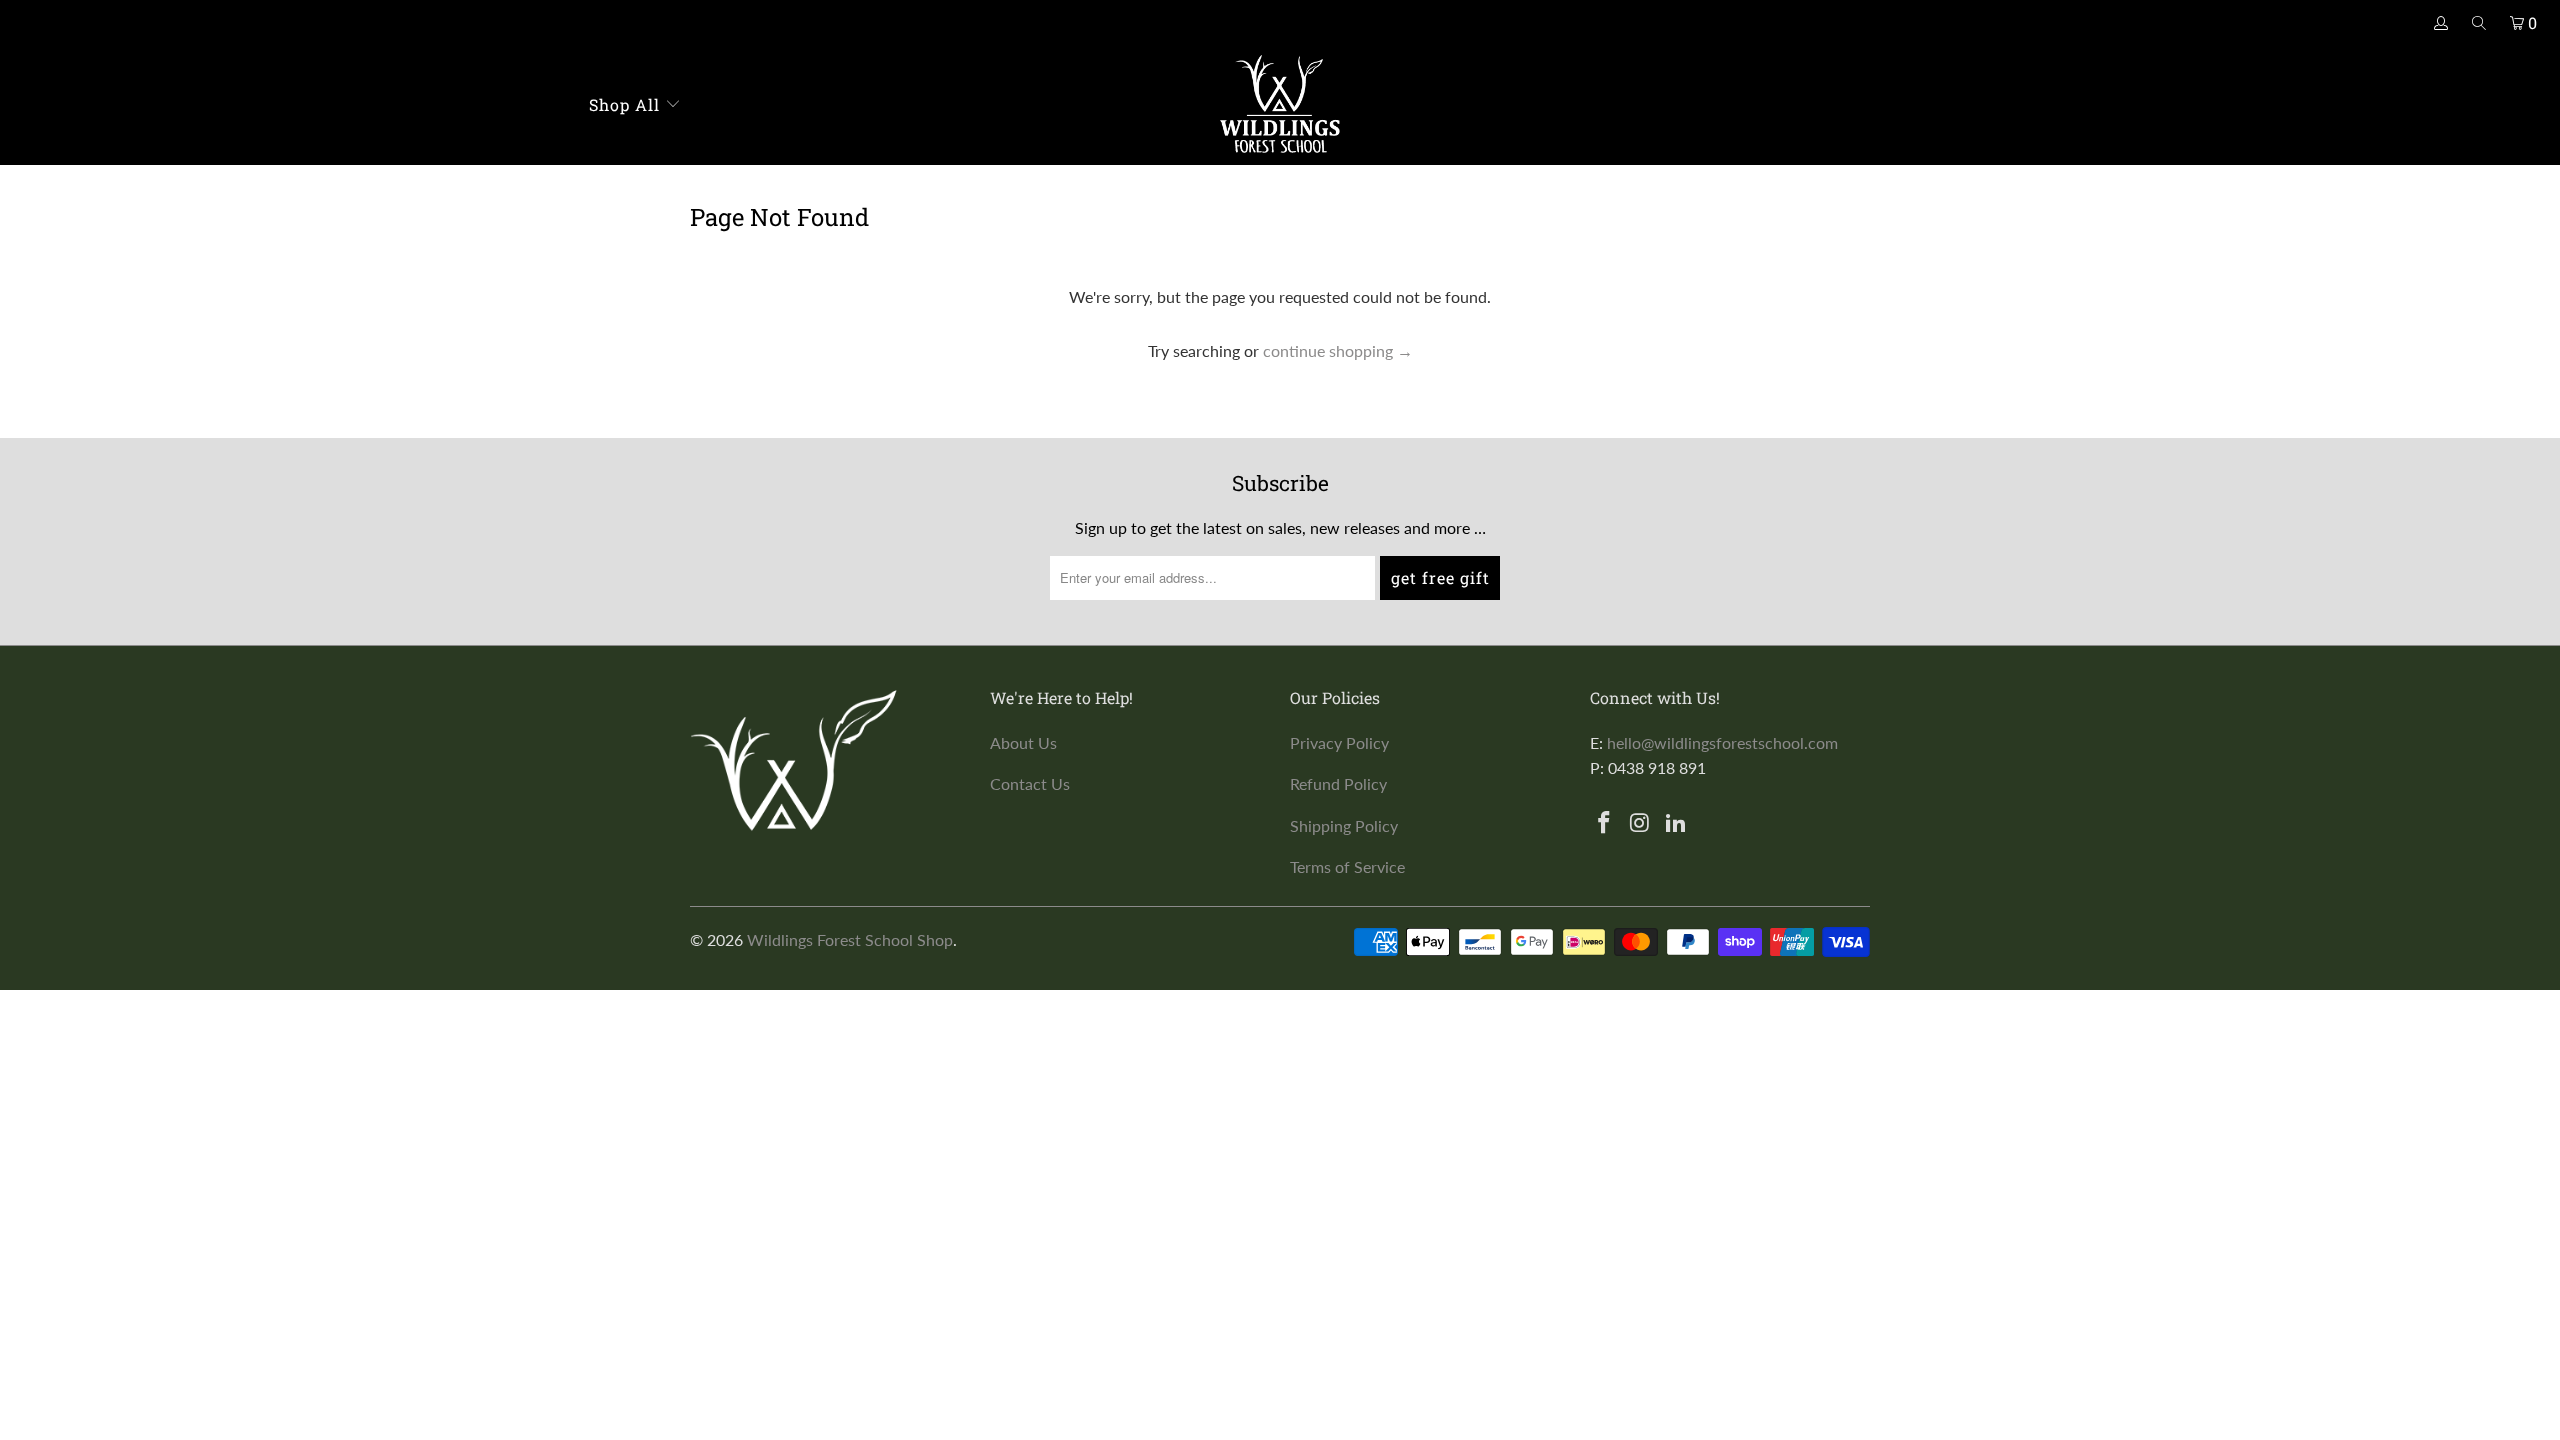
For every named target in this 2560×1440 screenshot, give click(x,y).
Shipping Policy (1344, 825)
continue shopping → (1338, 350)
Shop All (627, 104)
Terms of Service (1347, 866)
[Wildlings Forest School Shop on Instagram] (1641, 823)
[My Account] (2442, 23)
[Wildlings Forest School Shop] (1280, 105)
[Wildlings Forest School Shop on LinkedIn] (1676, 823)
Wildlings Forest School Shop (850, 939)
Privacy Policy (1339, 742)
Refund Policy (1338, 783)
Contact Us (1030, 783)
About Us (1023, 742)
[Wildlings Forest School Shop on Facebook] (1605, 823)
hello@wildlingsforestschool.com (1722, 742)
